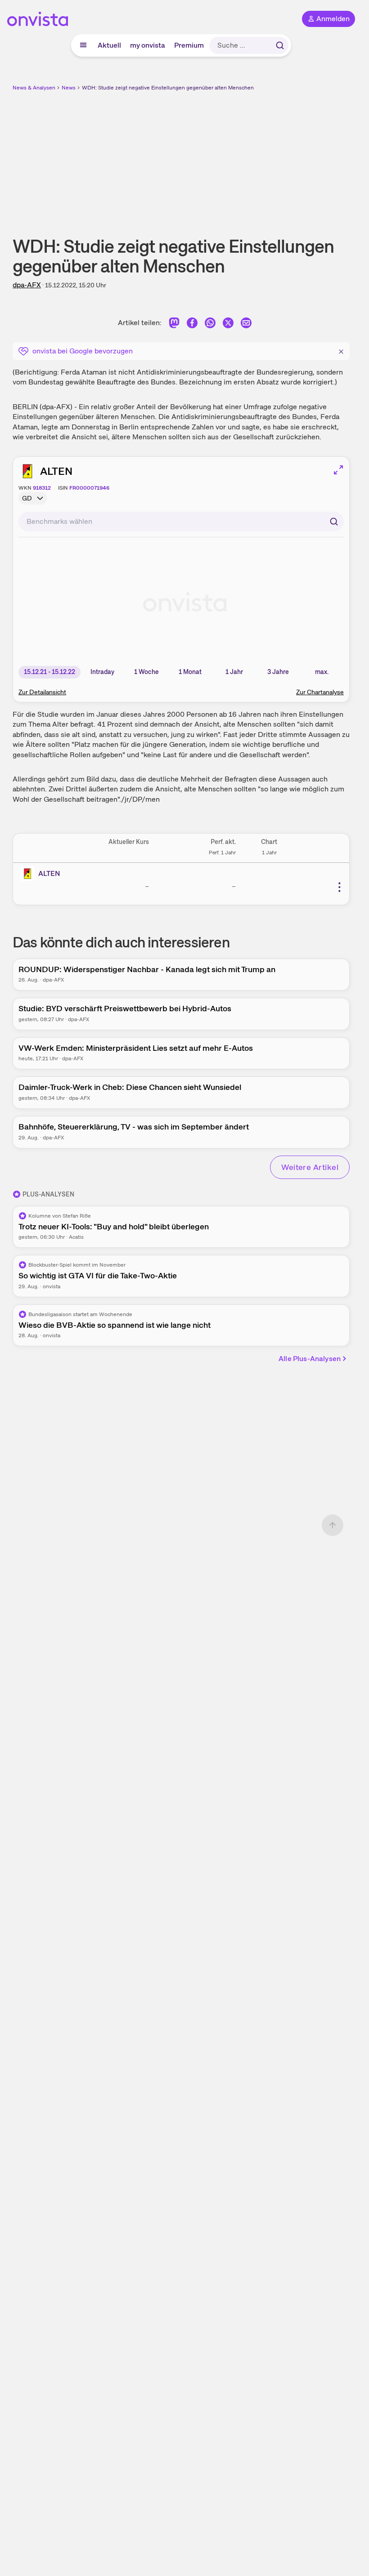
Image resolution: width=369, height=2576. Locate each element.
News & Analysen (34, 88)
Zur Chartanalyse (320, 692)
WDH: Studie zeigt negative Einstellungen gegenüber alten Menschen (168, 88)
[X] (228, 324)
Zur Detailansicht (42, 692)
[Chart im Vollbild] (338, 470)
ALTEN (56, 471)
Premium (189, 45)
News (69, 88)
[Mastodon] (174, 324)
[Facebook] (192, 324)
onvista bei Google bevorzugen (83, 351)
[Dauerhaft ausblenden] (341, 350)
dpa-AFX (27, 285)
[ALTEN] (29, 874)
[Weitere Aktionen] (339, 887)
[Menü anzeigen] (83, 45)
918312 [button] (42, 488)
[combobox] (181, 522)
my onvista (148, 45)
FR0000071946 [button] (89, 488)
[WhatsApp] (210, 324)
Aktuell (109, 45)
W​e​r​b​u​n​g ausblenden (214, 157)
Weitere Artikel (310, 1167)
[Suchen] (280, 45)
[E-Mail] (246, 324)
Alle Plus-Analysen (310, 1359)
